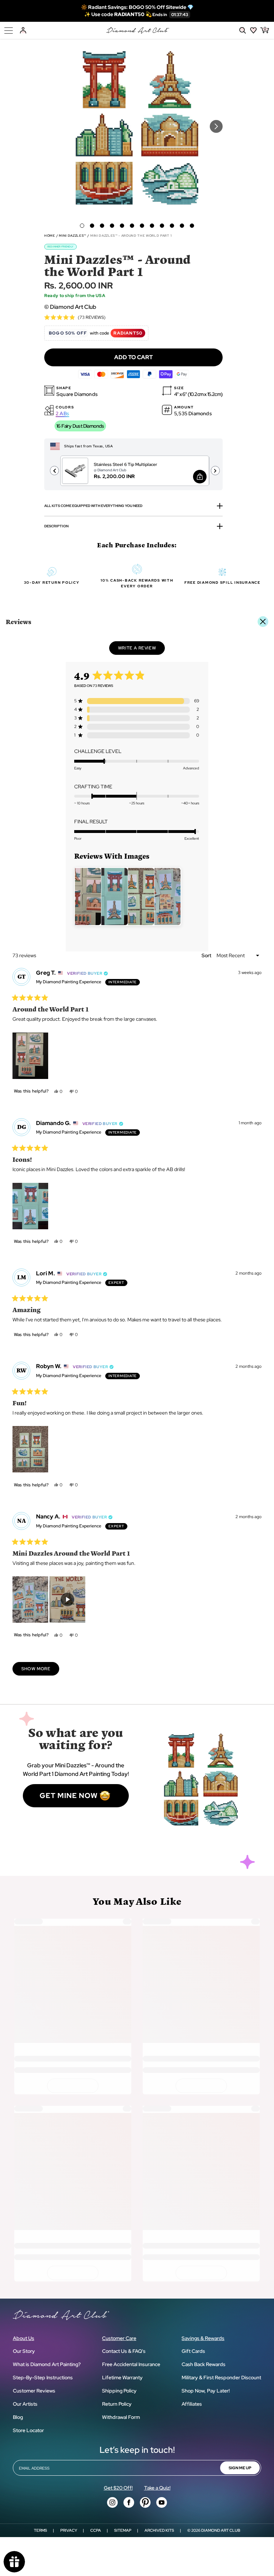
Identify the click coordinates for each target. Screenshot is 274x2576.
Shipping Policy (119, 2391)
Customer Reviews (34, 2391)
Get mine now (69, 1796)
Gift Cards (193, 2351)
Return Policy (117, 2404)
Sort (207, 955)
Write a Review (141, 650)
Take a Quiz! (157, 2488)
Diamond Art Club (221, 2530)
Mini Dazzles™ (73, 236)
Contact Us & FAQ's (124, 2351)
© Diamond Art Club (70, 307)
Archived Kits (159, 2530)
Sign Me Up (240, 2468)
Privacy (69, 2530)
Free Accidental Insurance (131, 2364)
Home (50, 236)
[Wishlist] (253, 30)
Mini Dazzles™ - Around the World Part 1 (131, 236)
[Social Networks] (112, 2502)
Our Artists (25, 2404)
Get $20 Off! (118, 2488)
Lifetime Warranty (122, 2377)
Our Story (24, 2351)
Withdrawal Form (121, 2417)
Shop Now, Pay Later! (206, 2391)
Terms (40, 2530)
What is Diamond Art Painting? (47, 2364)
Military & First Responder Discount (221, 2377)
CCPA (96, 2530)
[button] (82, 226)
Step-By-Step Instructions (43, 2377)
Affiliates (192, 2404)
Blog (18, 2417)
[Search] (243, 30)
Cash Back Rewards (204, 2364)
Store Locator (28, 2430)
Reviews (19, 621)
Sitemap (123, 2530)
